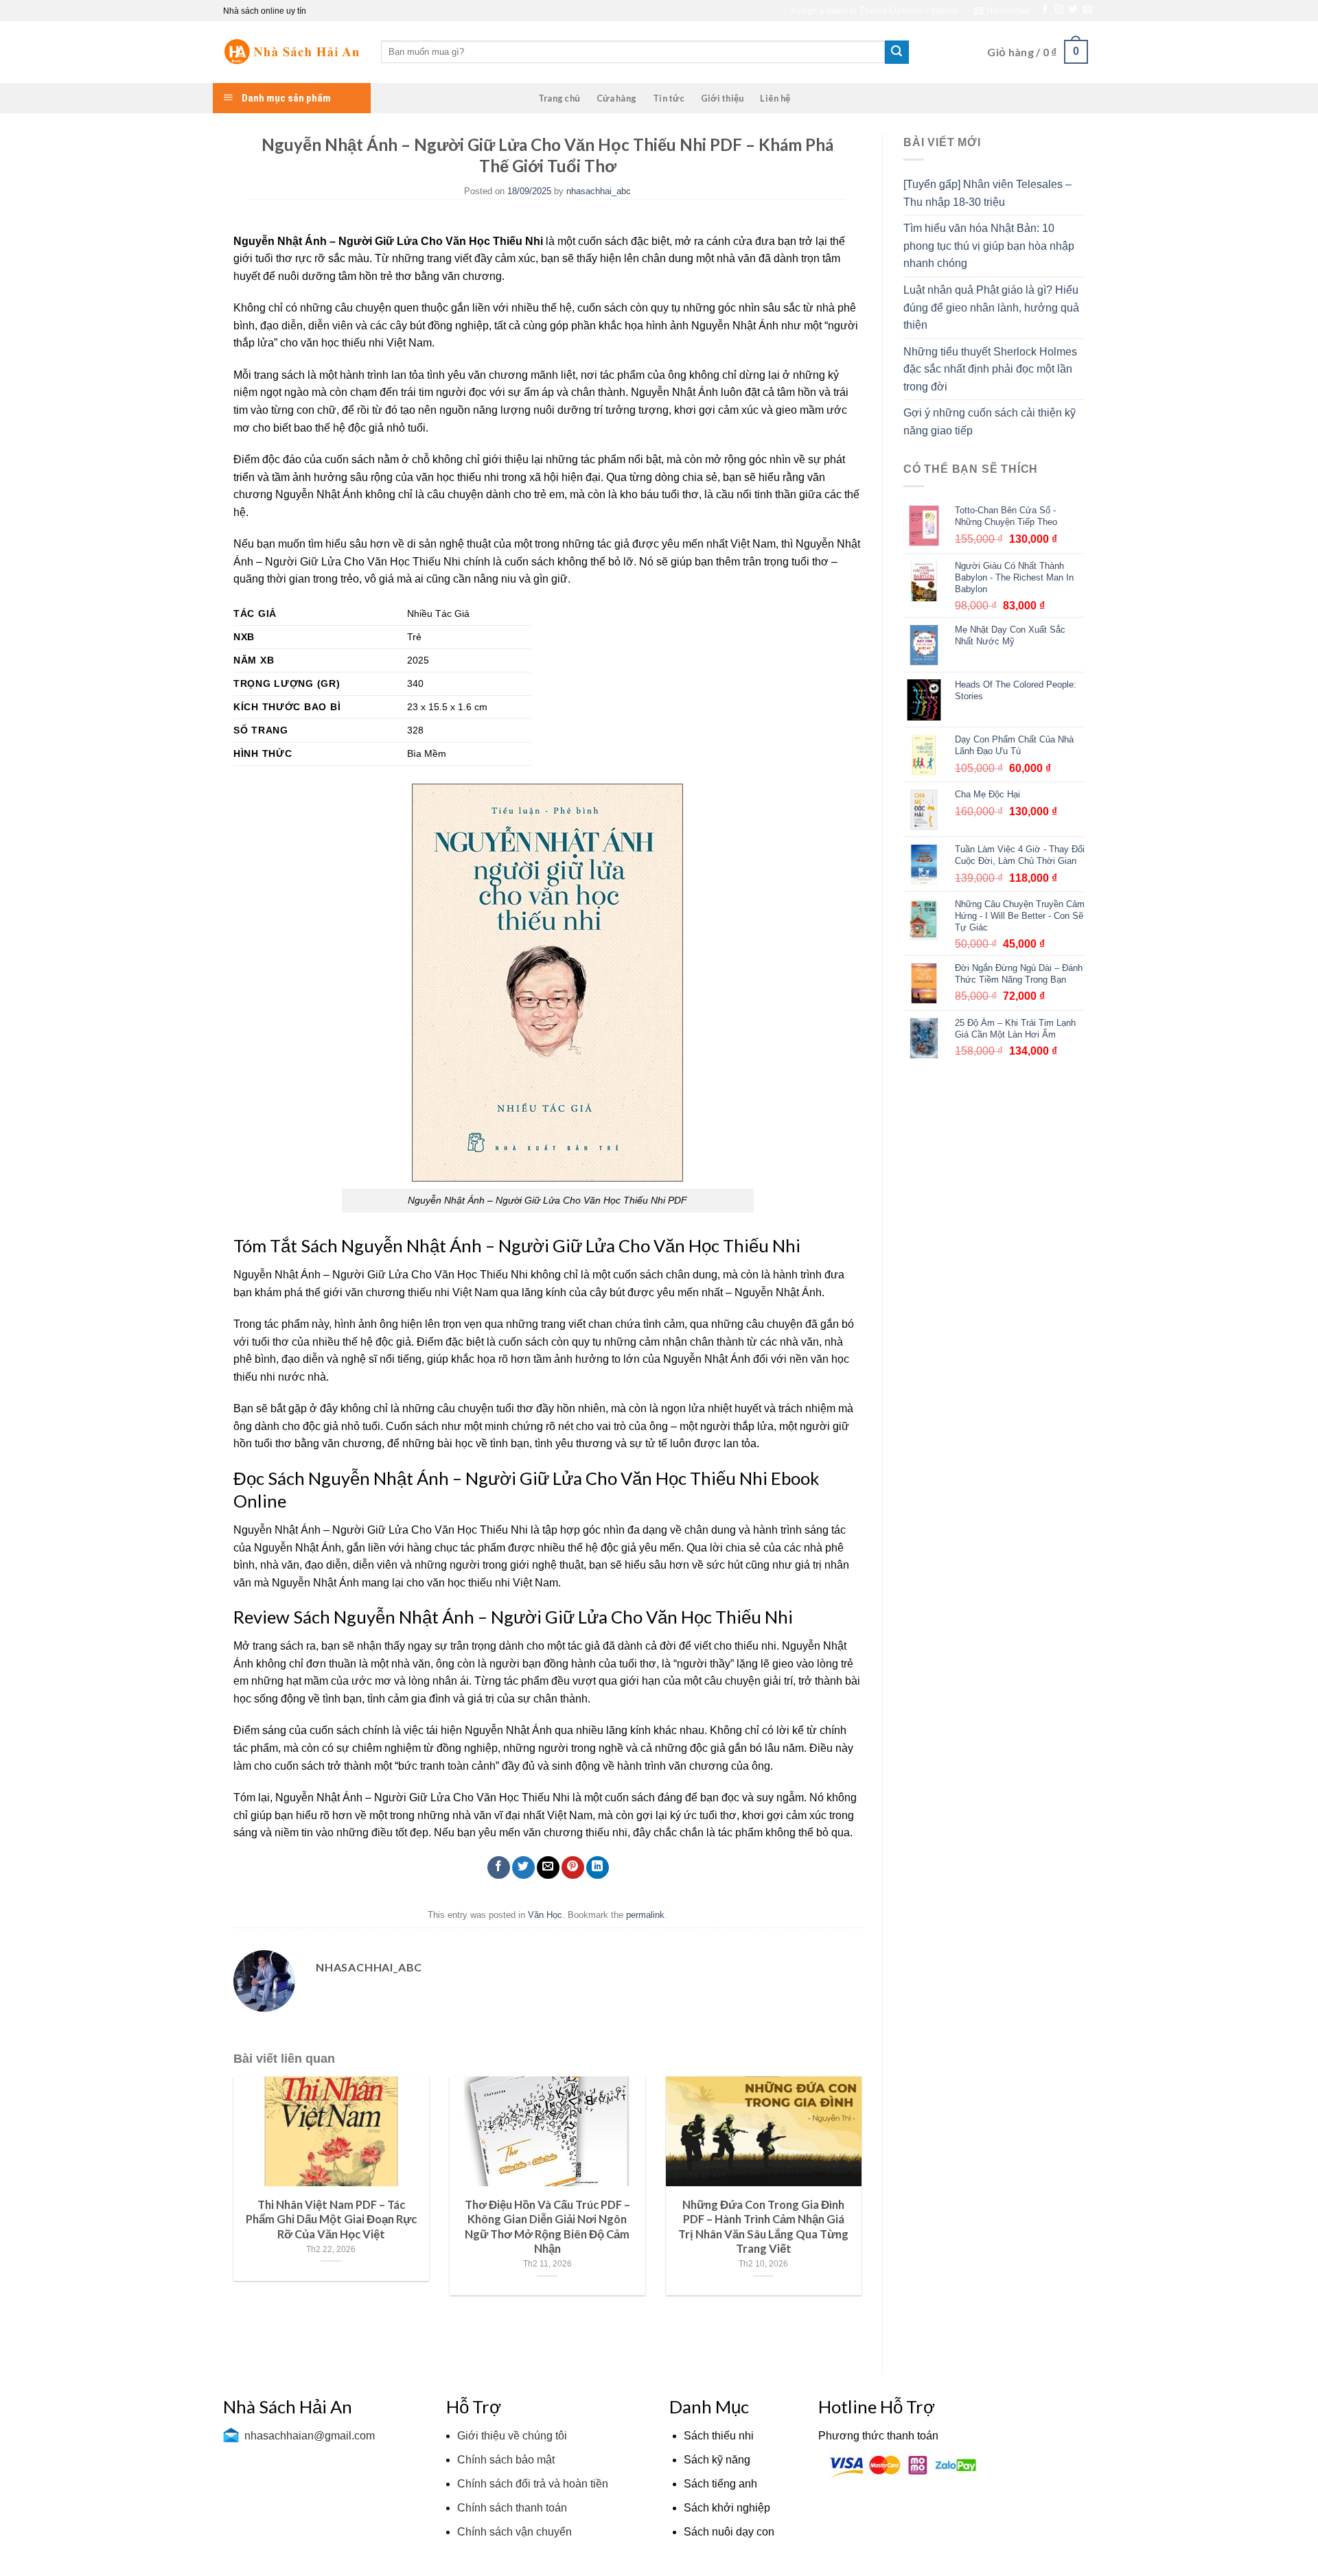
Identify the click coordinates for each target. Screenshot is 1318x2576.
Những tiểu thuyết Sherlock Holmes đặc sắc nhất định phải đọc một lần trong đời (990, 369)
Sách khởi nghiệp (727, 2508)
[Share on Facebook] (499, 1867)
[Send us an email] (1088, 10)
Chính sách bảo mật (506, 2460)
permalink (645, 1915)
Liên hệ (775, 98)
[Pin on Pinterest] (573, 1867)
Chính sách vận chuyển (515, 2532)
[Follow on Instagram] (1060, 10)
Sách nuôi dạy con (729, 2532)
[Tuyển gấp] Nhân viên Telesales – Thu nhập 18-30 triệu (987, 193)
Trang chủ (559, 98)
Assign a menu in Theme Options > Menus (875, 10)
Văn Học (545, 1915)
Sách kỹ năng (717, 2460)
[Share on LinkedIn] (598, 1867)
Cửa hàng (616, 98)
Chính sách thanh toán (512, 2508)
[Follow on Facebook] (1045, 10)
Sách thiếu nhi (719, 2436)
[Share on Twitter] (523, 1867)
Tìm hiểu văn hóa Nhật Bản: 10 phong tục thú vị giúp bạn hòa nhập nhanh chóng (989, 246)
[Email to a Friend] (548, 1867)
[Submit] (897, 52)
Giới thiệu (722, 98)
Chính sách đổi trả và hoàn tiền (533, 2484)
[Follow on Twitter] (1073, 10)
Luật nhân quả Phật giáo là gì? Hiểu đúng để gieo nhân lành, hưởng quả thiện (991, 307)
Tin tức (669, 98)
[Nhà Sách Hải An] (292, 52)
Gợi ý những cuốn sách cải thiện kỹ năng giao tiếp (990, 422)
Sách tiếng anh (720, 2484)
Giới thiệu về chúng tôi (512, 2436)
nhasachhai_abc (599, 191)
